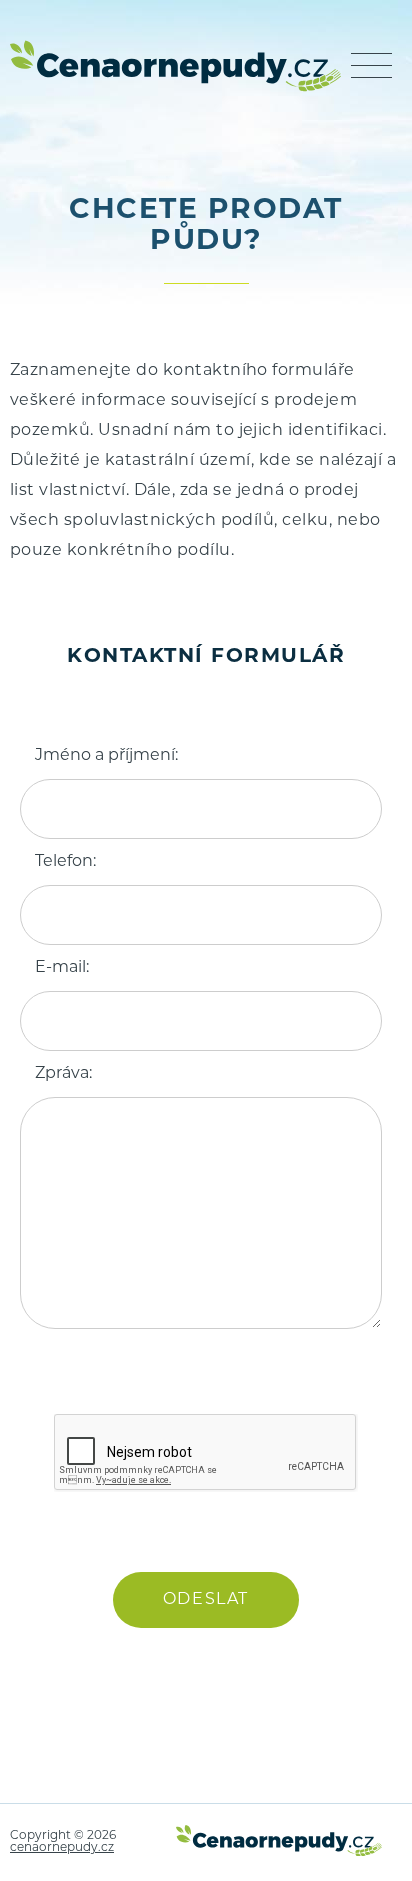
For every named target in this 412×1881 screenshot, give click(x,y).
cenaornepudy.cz (62, 1848)
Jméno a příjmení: (106, 756)
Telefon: (65, 862)
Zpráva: (63, 1074)
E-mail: (62, 968)
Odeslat (206, 1600)
